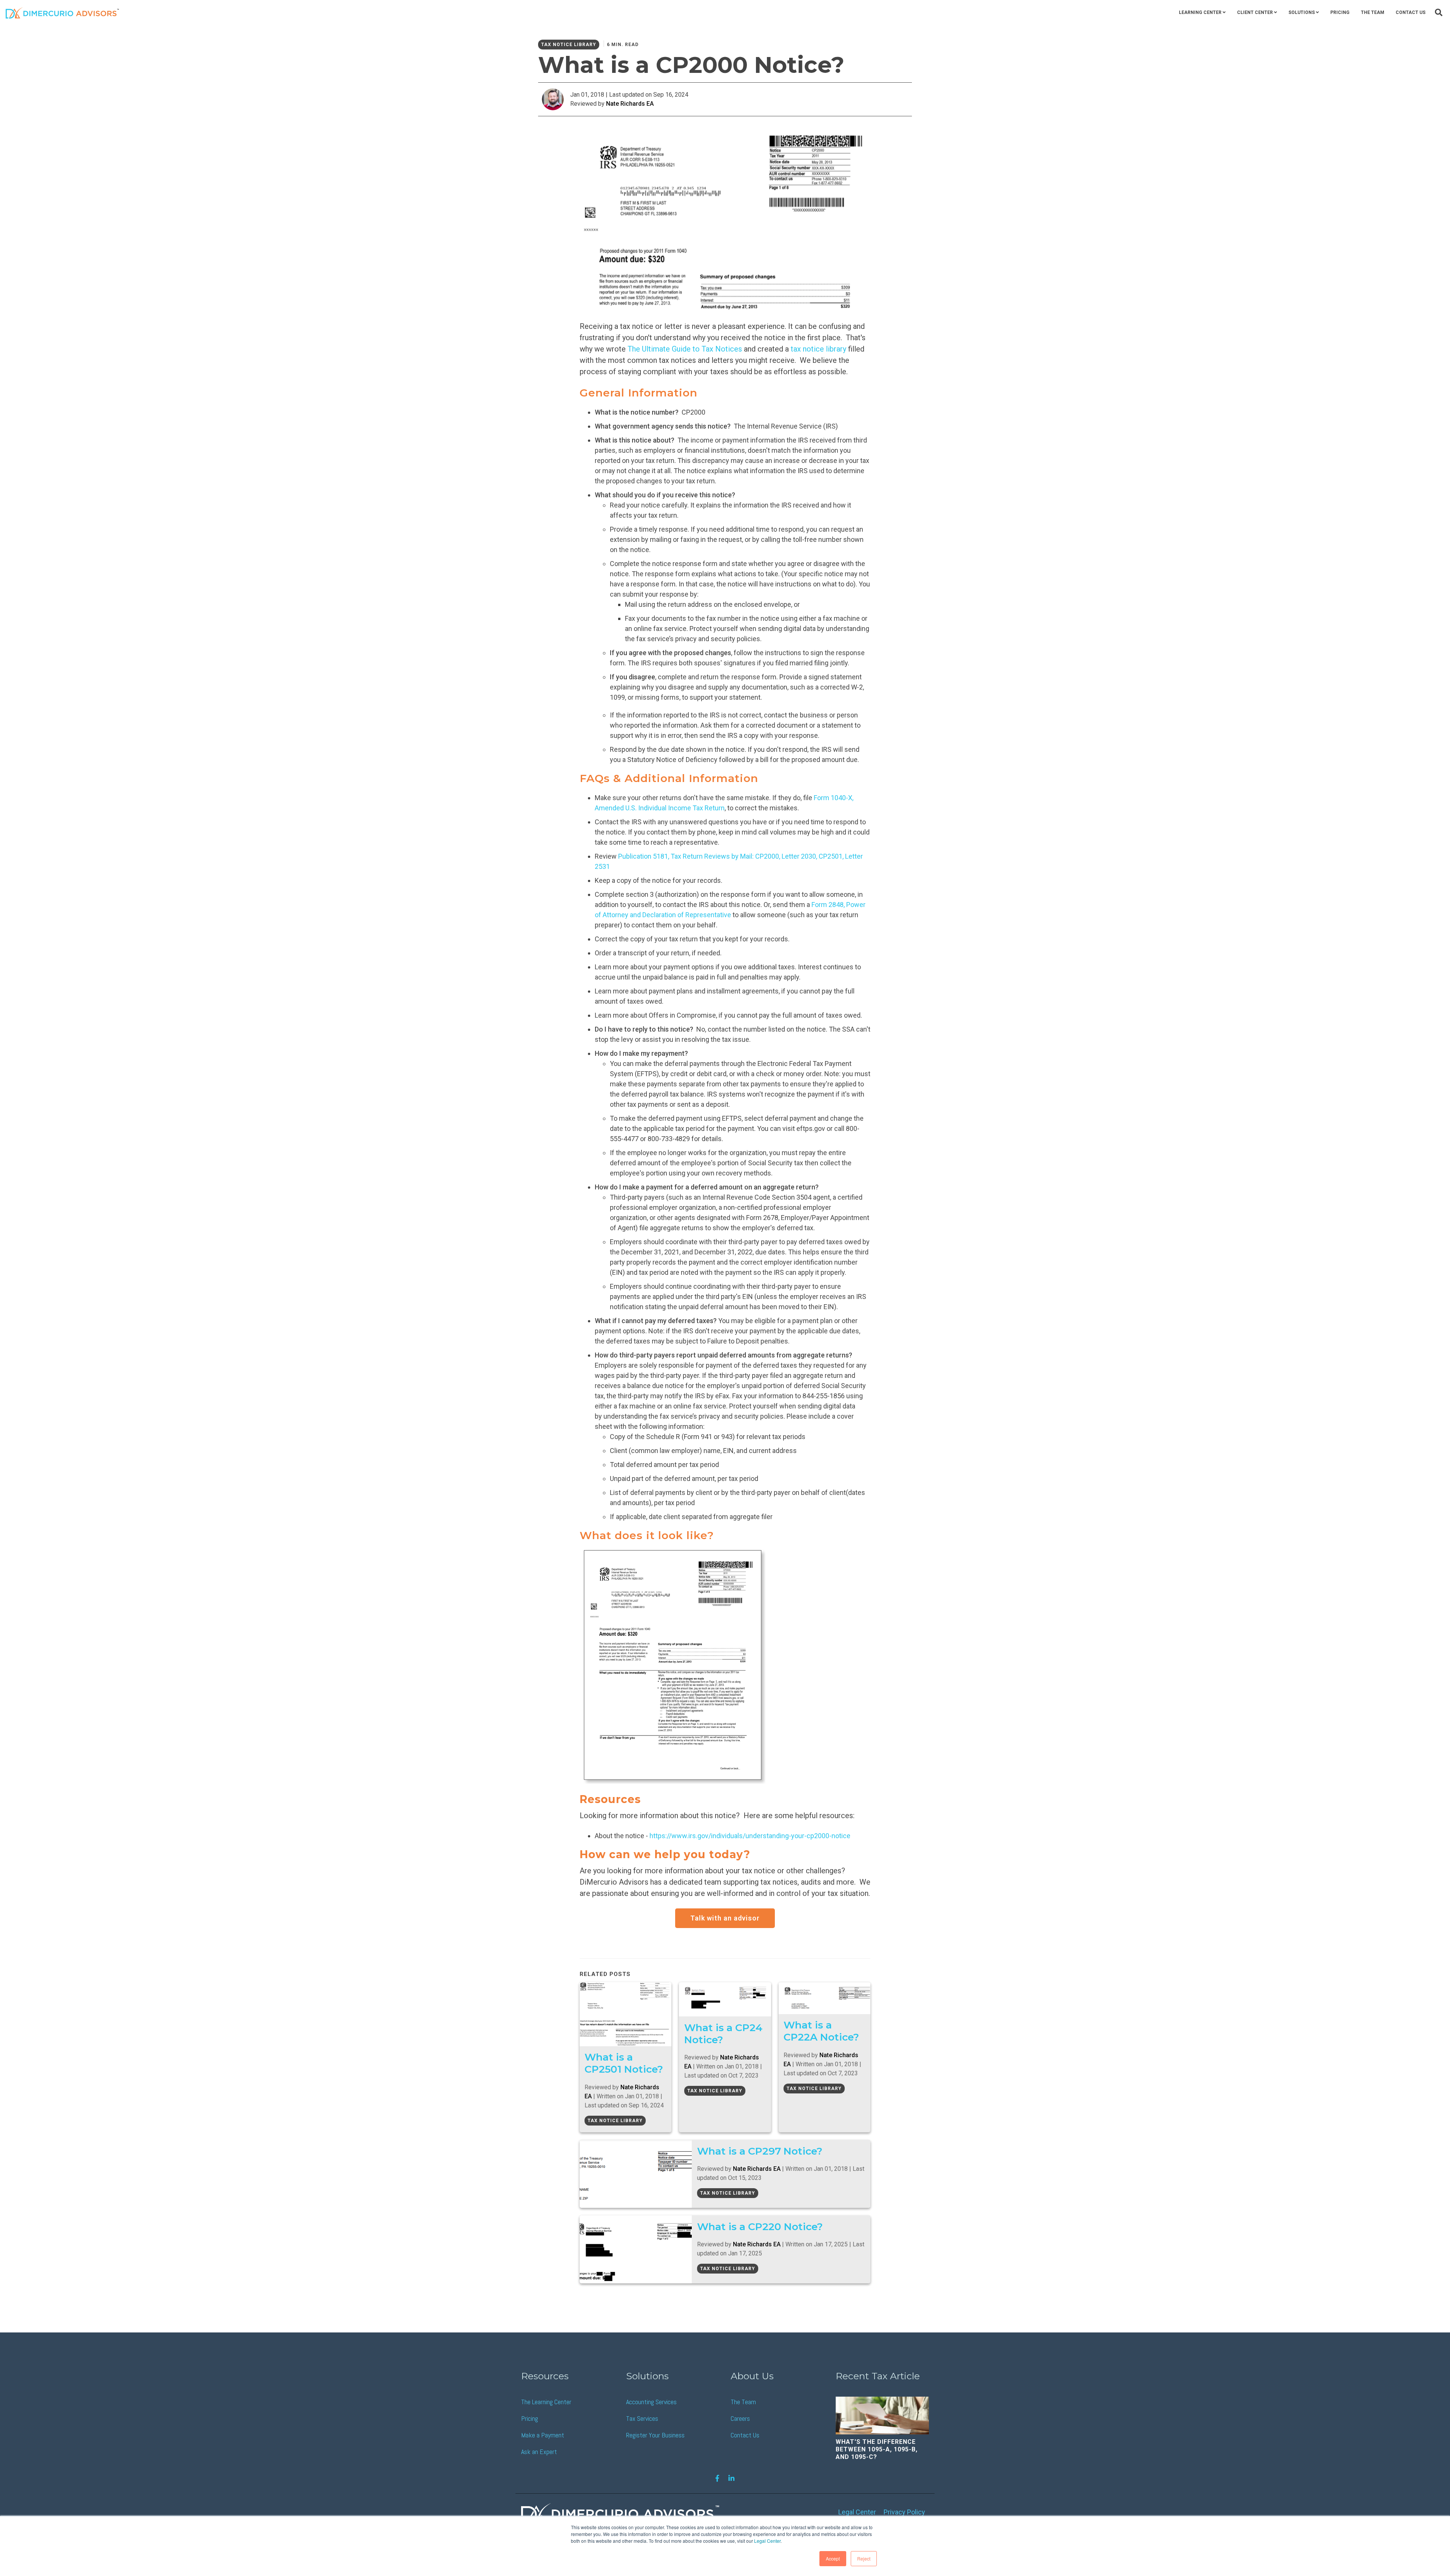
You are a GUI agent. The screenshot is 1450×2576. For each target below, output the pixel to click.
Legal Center (767, 2541)
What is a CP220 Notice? (760, 2227)
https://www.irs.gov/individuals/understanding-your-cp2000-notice (750, 1836)
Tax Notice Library (569, 45)
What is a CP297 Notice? (760, 2151)
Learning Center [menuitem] (1200, 12)
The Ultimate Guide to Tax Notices (685, 349)
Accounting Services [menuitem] (651, 2402)
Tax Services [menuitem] (642, 2418)
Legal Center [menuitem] (857, 2512)
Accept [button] (833, 2558)
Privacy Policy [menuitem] (904, 2512)
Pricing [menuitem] (1340, 12)
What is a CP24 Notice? (723, 2034)
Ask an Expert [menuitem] (539, 2452)
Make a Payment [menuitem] (543, 2435)
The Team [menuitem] (1373, 12)
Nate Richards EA (630, 104)
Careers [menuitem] (740, 2418)
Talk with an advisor (725, 1918)
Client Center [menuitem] (1255, 12)
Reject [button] (864, 2558)
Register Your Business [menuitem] (655, 2435)
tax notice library (818, 349)
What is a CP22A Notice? (821, 2031)
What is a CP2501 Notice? (624, 2063)
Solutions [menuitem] (1302, 12)
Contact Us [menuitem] (1411, 12)
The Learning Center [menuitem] (546, 2402)
